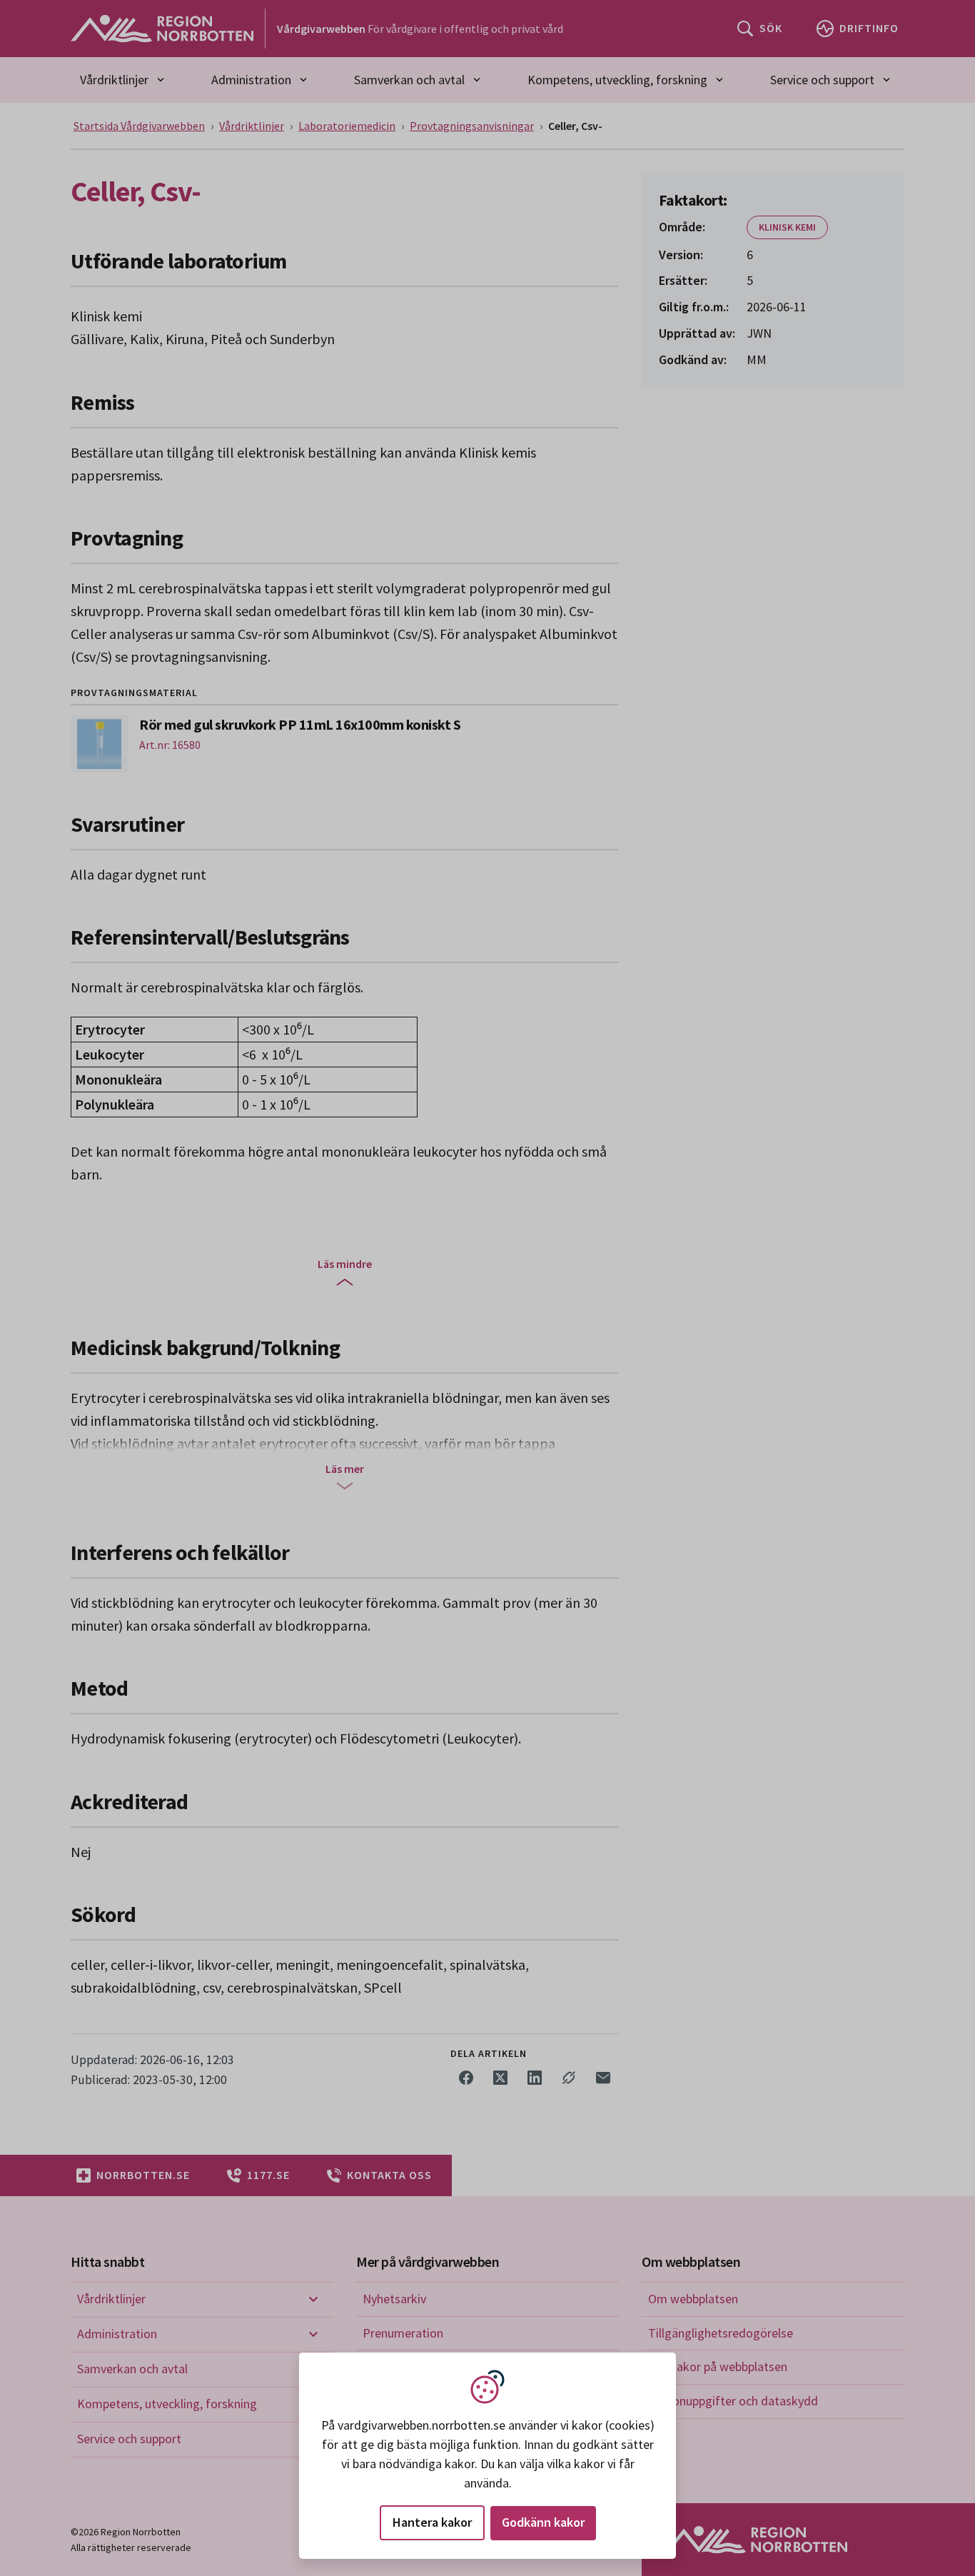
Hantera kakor (432, 2522)
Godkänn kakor (543, 2522)
